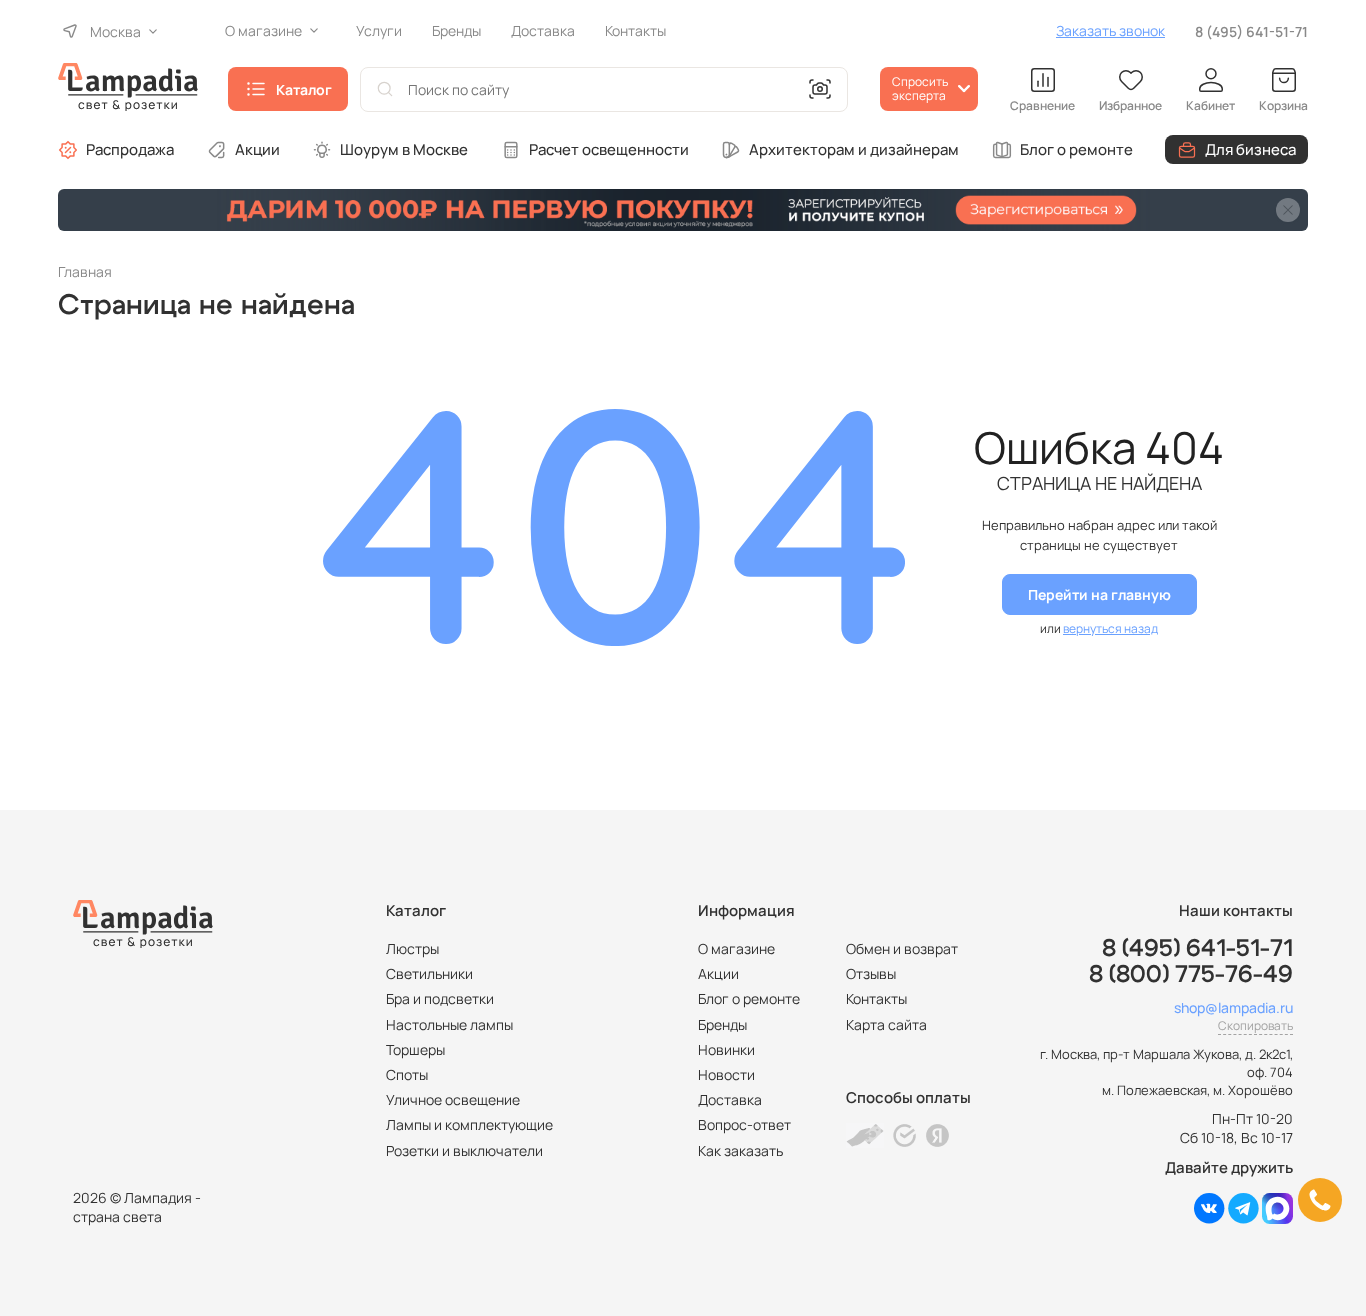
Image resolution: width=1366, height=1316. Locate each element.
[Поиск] (385, 89)
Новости (726, 1074)
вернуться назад (1110, 628)
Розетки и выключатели (464, 1150)
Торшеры (415, 1049)
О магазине (736, 948)
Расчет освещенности (609, 149)
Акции (257, 149)
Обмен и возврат (902, 948)
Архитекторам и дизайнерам (854, 149)
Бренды (722, 1024)
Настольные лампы (449, 1024)
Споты (407, 1074)
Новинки (726, 1049)
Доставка (730, 1099)
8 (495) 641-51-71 (1251, 31)
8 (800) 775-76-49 (1191, 975)
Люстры (412, 948)
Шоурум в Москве (404, 149)
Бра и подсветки (440, 998)
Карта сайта (886, 1024)
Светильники (429, 973)
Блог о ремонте (1076, 149)
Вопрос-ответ (744, 1124)
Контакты (876, 998)
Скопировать (1255, 1025)
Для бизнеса (1250, 149)
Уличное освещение (453, 1099)
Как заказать (740, 1150)
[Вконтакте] (1209, 1218)
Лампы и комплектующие (469, 1124)
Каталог (304, 89)
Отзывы (871, 973)
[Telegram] (1243, 1218)
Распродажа (130, 149)
